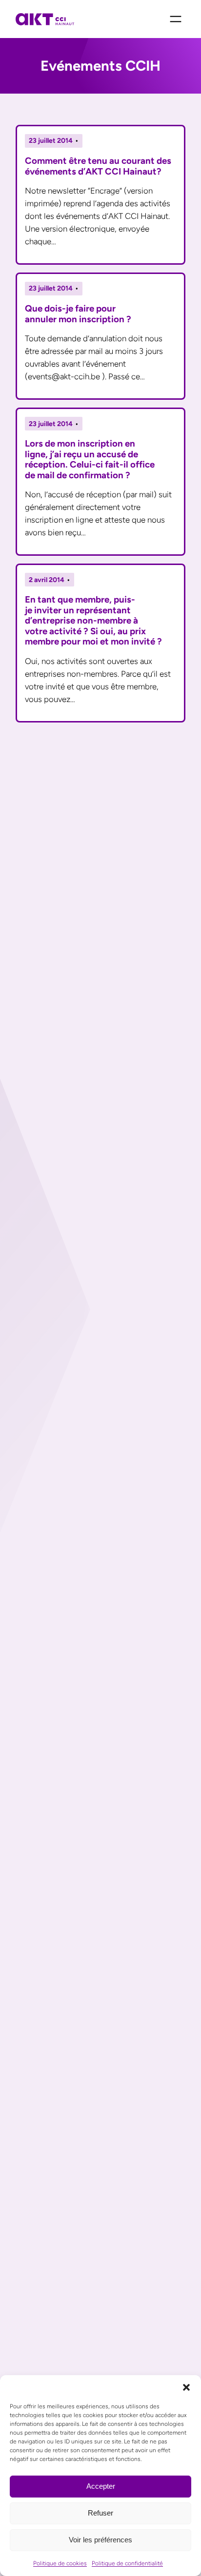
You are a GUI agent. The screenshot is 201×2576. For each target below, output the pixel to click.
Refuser (100, 2513)
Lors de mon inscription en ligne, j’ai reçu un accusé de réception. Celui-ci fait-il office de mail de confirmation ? (90, 459)
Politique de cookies (60, 2563)
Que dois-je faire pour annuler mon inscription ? (78, 314)
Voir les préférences (100, 2540)
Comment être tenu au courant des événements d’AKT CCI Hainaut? (98, 166)
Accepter (101, 2486)
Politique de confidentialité (127, 2563)
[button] (186, 2387)
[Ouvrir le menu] (176, 19)
